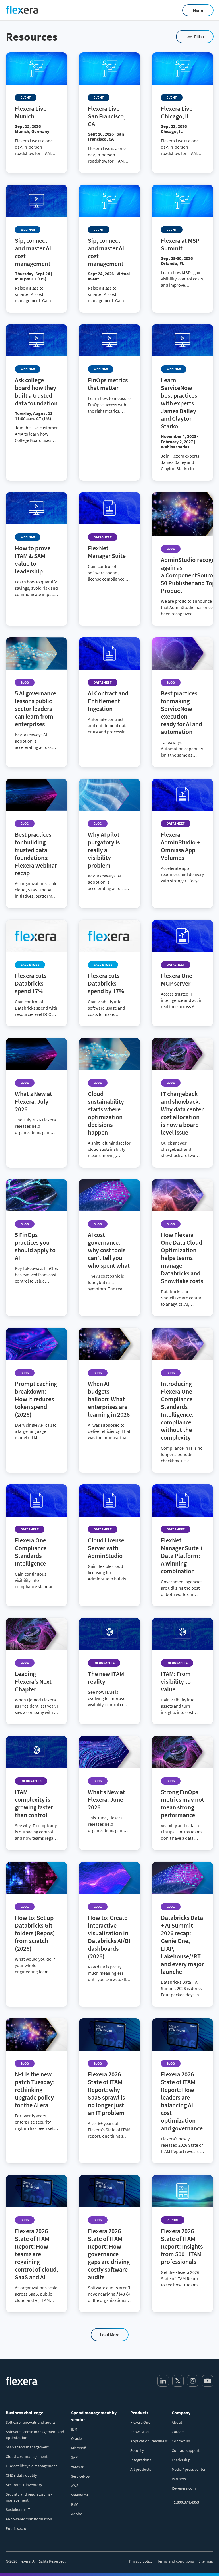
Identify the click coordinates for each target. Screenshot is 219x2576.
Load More (110, 2335)
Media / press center (189, 2469)
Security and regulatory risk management (29, 2497)
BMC (75, 2504)
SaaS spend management (27, 2447)
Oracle (76, 2438)
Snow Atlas (140, 2432)
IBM (74, 2429)
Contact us (181, 2441)
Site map (206, 2561)
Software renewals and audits (31, 2422)
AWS (75, 2486)
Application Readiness (149, 2441)
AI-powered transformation (29, 2519)
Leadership (181, 2460)
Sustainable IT (18, 2510)
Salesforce (80, 2495)
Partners (179, 2479)
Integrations (141, 2460)
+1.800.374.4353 (185, 2502)
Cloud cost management (27, 2456)
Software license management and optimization (35, 2435)
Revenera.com (184, 2488)
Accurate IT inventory (24, 2485)
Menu (198, 10)
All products (141, 2469)
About (177, 2422)
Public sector (17, 2528)
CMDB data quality (21, 2475)
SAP (74, 2457)
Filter (199, 36)
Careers (178, 2432)
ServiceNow (81, 2476)
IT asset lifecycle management (31, 2466)
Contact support (186, 2450)
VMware (78, 2467)
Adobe (77, 2514)
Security (137, 2450)
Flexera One (140, 2422)
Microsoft (79, 2448)
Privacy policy (141, 2561)
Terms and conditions (176, 2561)
